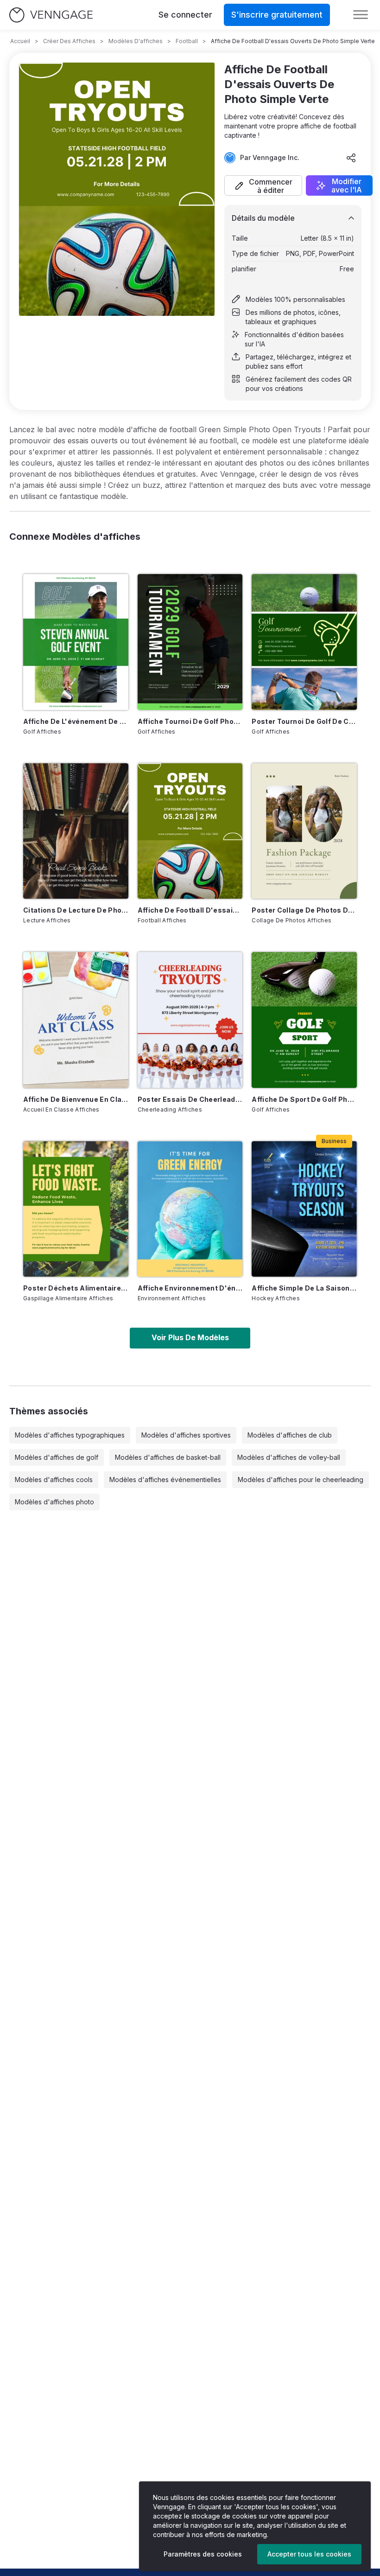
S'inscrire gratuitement (277, 15)
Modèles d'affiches (136, 41)
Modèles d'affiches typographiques (70, 1435)
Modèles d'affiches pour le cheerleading (301, 1480)
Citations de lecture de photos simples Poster (76, 910)
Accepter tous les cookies (309, 2554)
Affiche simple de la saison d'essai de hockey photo (304, 1288)
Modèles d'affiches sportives (186, 1435)
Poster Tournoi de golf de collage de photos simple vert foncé (304, 721)
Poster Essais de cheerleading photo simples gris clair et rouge (190, 1099)
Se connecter (185, 15)
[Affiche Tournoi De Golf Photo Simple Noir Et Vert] (190, 642)
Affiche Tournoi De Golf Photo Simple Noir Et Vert (190, 721)
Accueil (20, 41)
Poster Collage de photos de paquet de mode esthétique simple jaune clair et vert (304, 910)
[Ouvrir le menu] (361, 15)
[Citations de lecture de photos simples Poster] (76, 831)
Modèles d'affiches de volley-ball (289, 1457)
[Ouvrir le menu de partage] (351, 158)
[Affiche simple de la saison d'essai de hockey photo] (304, 1209)
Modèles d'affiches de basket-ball (168, 1457)
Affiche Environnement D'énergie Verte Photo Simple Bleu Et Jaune (190, 1288)
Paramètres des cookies (203, 2554)
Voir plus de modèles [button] (190, 1337)
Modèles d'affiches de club (290, 1435)
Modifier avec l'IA (347, 185)
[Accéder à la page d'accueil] (51, 15)
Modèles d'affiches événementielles (165, 1480)
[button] (263, 185)
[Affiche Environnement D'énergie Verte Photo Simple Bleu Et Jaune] (190, 1209)
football (187, 41)
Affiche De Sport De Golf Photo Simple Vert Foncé (304, 1099)
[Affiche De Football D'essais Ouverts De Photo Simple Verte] (190, 831)
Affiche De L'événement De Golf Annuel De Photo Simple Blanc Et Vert (76, 721)
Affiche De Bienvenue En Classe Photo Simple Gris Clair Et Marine (76, 1099)
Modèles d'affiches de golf (57, 1457)
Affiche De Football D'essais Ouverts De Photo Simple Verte (190, 910)
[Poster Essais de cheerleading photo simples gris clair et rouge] (190, 1020)
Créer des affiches (69, 41)
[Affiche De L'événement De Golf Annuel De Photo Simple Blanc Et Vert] (76, 642)
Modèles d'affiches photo (54, 1502)
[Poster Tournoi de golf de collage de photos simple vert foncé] (304, 642)
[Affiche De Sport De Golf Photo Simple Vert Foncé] (304, 1020)
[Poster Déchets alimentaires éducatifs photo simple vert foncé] (76, 1209)
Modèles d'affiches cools (54, 1480)
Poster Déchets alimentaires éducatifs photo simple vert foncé (76, 1288)
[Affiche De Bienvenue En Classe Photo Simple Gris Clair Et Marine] (76, 1020)
